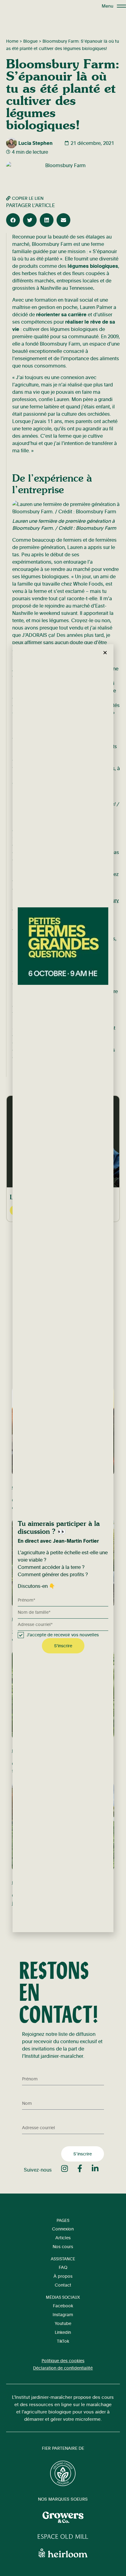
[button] (13, 220)
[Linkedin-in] (95, 2168)
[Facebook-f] (80, 2168)
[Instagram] (65, 2168)
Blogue (30, 41)
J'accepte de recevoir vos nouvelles (63, 1635)
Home (12, 41)
